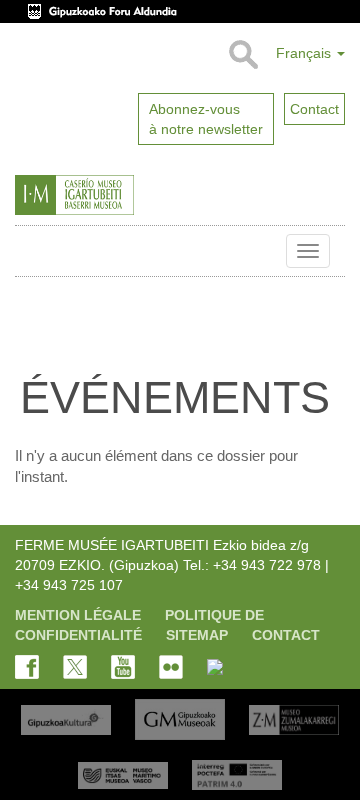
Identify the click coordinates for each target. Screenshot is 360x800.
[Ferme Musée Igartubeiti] (114, 195)
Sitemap (197, 635)
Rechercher (242, 55)
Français (305, 53)
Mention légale (78, 615)
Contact (286, 635)
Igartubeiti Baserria (30, 251)
